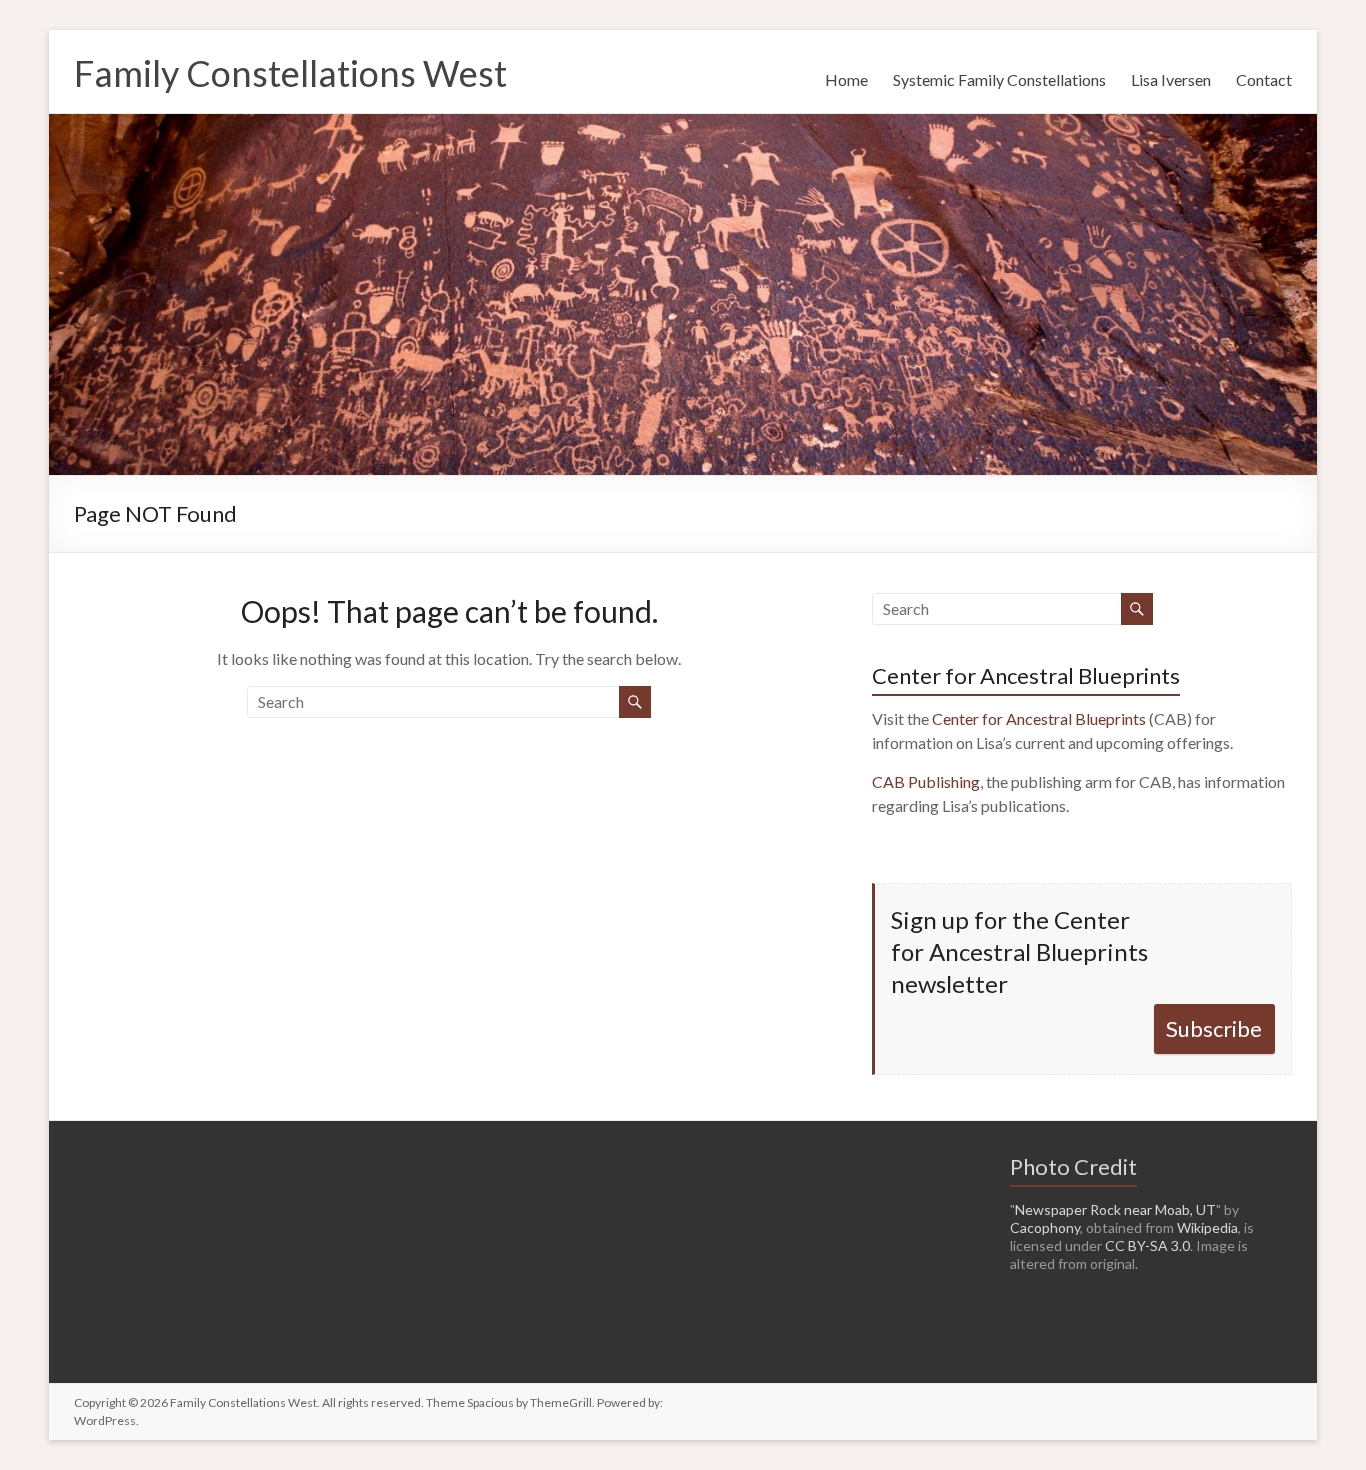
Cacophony (1045, 1227)
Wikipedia (1207, 1227)
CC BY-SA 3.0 (1147, 1245)
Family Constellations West (290, 73)
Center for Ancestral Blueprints (1039, 718)
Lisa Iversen (1171, 79)
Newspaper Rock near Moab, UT (1115, 1209)
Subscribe (1214, 1028)
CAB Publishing (926, 781)
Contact (1264, 79)
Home (846, 79)
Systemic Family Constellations (999, 79)
